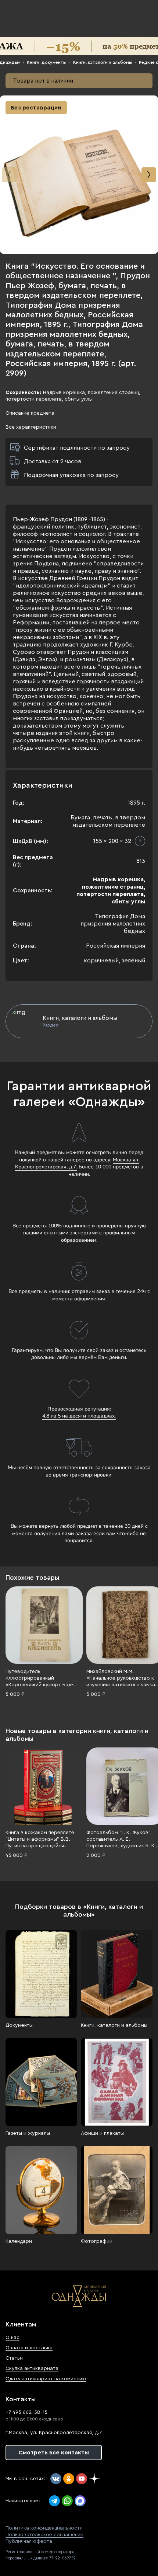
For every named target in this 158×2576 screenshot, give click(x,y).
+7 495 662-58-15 (26, 2412)
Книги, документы (47, 62)
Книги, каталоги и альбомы (103, 62)
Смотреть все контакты (54, 2453)
